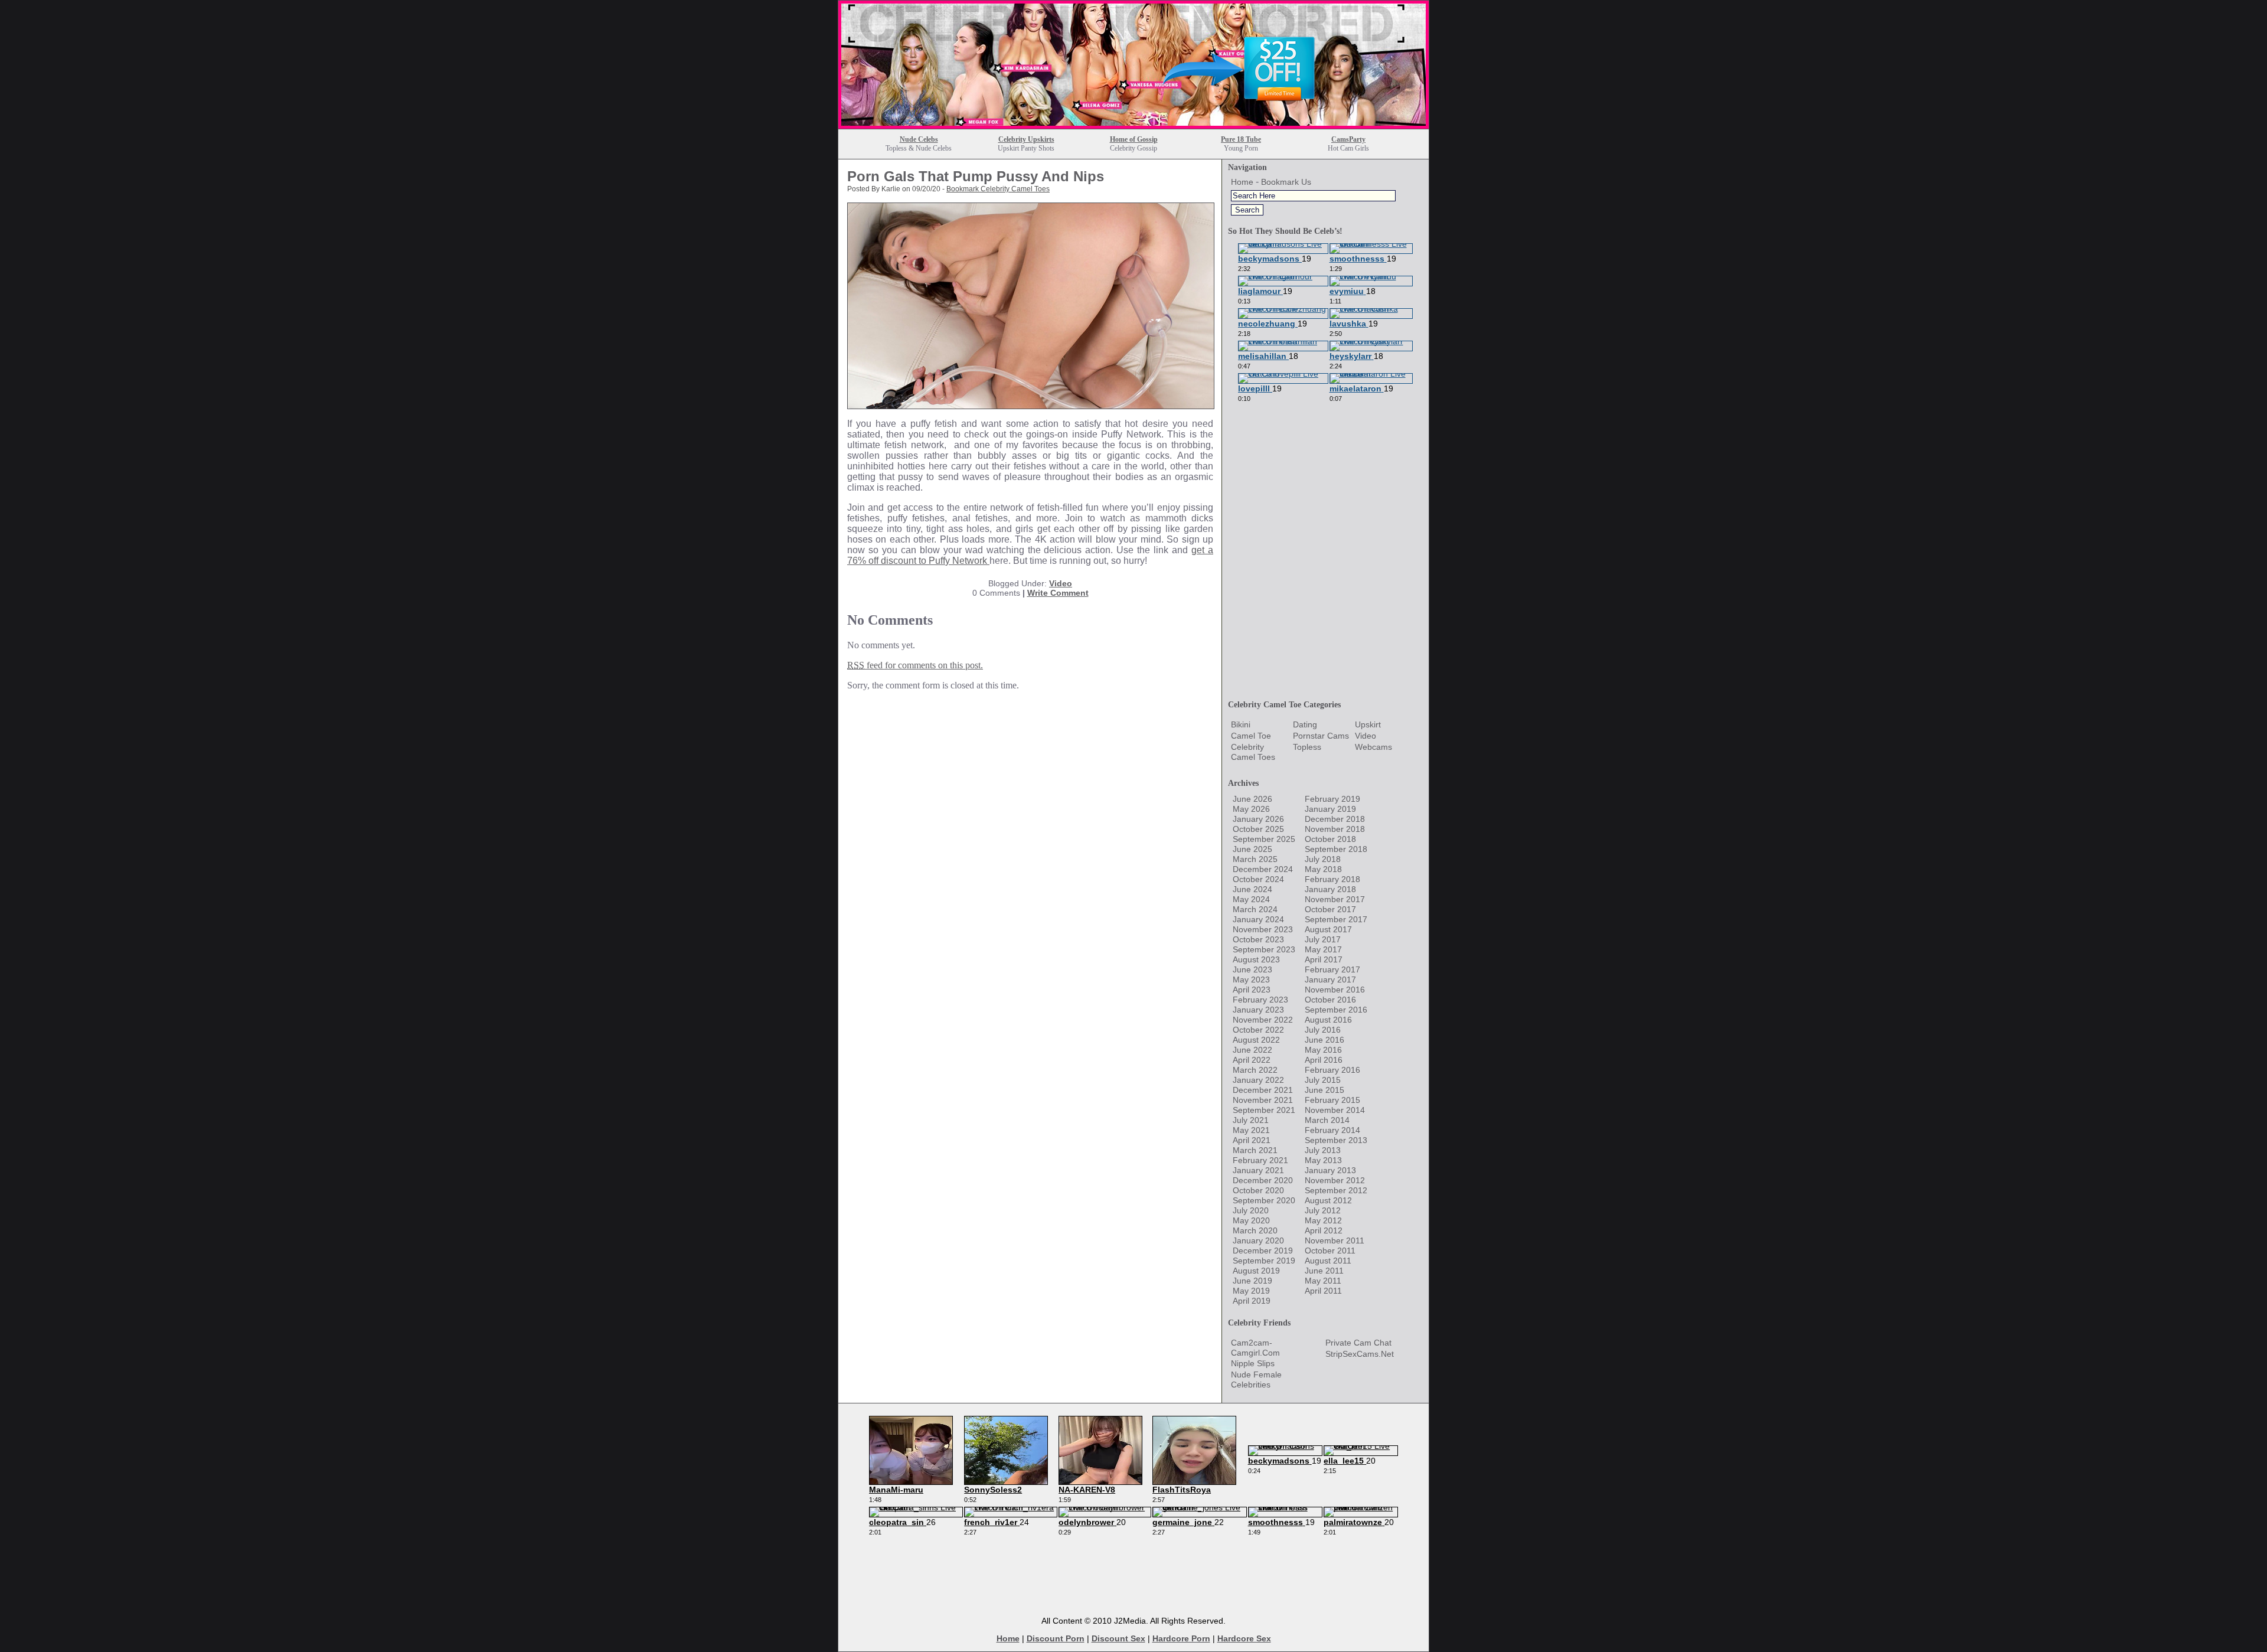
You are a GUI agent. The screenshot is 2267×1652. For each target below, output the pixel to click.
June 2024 (1252, 889)
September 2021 (1264, 1110)
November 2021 (1263, 1100)
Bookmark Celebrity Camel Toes (998, 189)
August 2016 (1328, 1020)
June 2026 (1252, 799)
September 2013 (1336, 1140)
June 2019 (1252, 1281)
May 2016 (1323, 1050)
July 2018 (1323, 859)
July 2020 (1251, 1210)
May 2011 (1323, 1281)
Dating (1305, 724)
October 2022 (1258, 1030)
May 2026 (1251, 809)
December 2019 (1263, 1251)
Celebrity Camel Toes (1253, 752)
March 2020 (1255, 1230)
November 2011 (1335, 1240)
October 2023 (1258, 939)
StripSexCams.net (1360, 1354)
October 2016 (1330, 1000)
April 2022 (1252, 1060)
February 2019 (1332, 799)
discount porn (1056, 1638)
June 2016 (1324, 1040)
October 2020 (1258, 1190)
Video (1061, 583)
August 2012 (1328, 1200)
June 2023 (1252, 969)
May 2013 (1323, 1160)
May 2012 (1323, 1220)
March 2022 (1255, 1070)
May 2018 (1323, 869)
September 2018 (1336, 849)
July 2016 (1323, 1030)
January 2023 (1258, 1010)
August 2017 (1328, 929)
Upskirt (1368, 724)
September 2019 (1264, 1261)
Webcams (1373, 747)
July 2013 (1323, 1150)
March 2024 (1255, 909)
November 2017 (1335, 899)
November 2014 (1335, 1110)
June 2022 (1252, 1050)
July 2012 (1323, 1210)
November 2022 (1263, 1020)
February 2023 (1260, 1000)
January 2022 (1258, 1080)
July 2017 (1323, 939)
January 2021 (1258, 1170)
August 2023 (1256, 959)
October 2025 (1258, 829)
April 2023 (1252, 990)
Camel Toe (1251, 736)
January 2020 (1258, 1240)
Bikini (1241, 724)
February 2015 (1332, 1100)
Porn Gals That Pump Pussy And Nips (976, 176)
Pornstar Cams (1321, 736)
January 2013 (1330, 1170)
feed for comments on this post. (915, 665)
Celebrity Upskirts (1026, 139)
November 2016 (1335, 990)
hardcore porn (1181, 1638)
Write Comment (1058, 593)
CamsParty (1348, 139)
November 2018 (1335, 829)
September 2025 (1264, 839)
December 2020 (1263, 1180)
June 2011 (1324, 1271)
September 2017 (1336, 919)
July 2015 (1323, 1080)
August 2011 (1328, 1261)
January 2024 (1258, 919)
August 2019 (1256, 1271)
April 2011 (1323, 1291)
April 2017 (1324, 959)
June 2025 (1252, 849)
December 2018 (1335, 819)
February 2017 (1332, 969)
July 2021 (1251, 1120)
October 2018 (1330, 839)
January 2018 (1330, 889)
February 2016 (1332, 1070)
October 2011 (1330, 1251)
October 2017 (1330, 909)
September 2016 (1336, 1010)
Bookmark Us (1286, 182)
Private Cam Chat (1358, 1343)
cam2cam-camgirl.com (1255, 1348)
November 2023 (1263, 929)
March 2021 (1255, 1150)
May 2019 (1251, 1291)
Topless (1307, 747)
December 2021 (1263, 1090)
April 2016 (1324, 1060)
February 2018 (1332, 879)
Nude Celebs (919, 139)
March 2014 (1327, 1120)
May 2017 (1323, 949)
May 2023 (1251, 980)
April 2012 (1324, 1230)
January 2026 (1258, 819)
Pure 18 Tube (1241, 139)
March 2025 (1255, 859)
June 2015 (1324, 1090)
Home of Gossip (1134, 139)
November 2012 (1335, 1180)
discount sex (1118, 1638)
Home (1242, 182)
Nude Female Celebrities (1256, 1380)
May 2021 (1251, 1130)
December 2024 (1263, 869)
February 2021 (1260, 1160)
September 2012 (1336, 1190)
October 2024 (1258, 879)
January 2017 (1330, 980)
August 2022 (1256, 1040)
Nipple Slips (1253, 1363)
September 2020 (1264, 1200)
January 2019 (1330, 809)
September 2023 (1264, 949)
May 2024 (1251, 899)
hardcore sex (1244, 1638)
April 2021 (1252, 1140)
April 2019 (1252, 1301)
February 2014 (1332, 1130)
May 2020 (1251, 1220)
